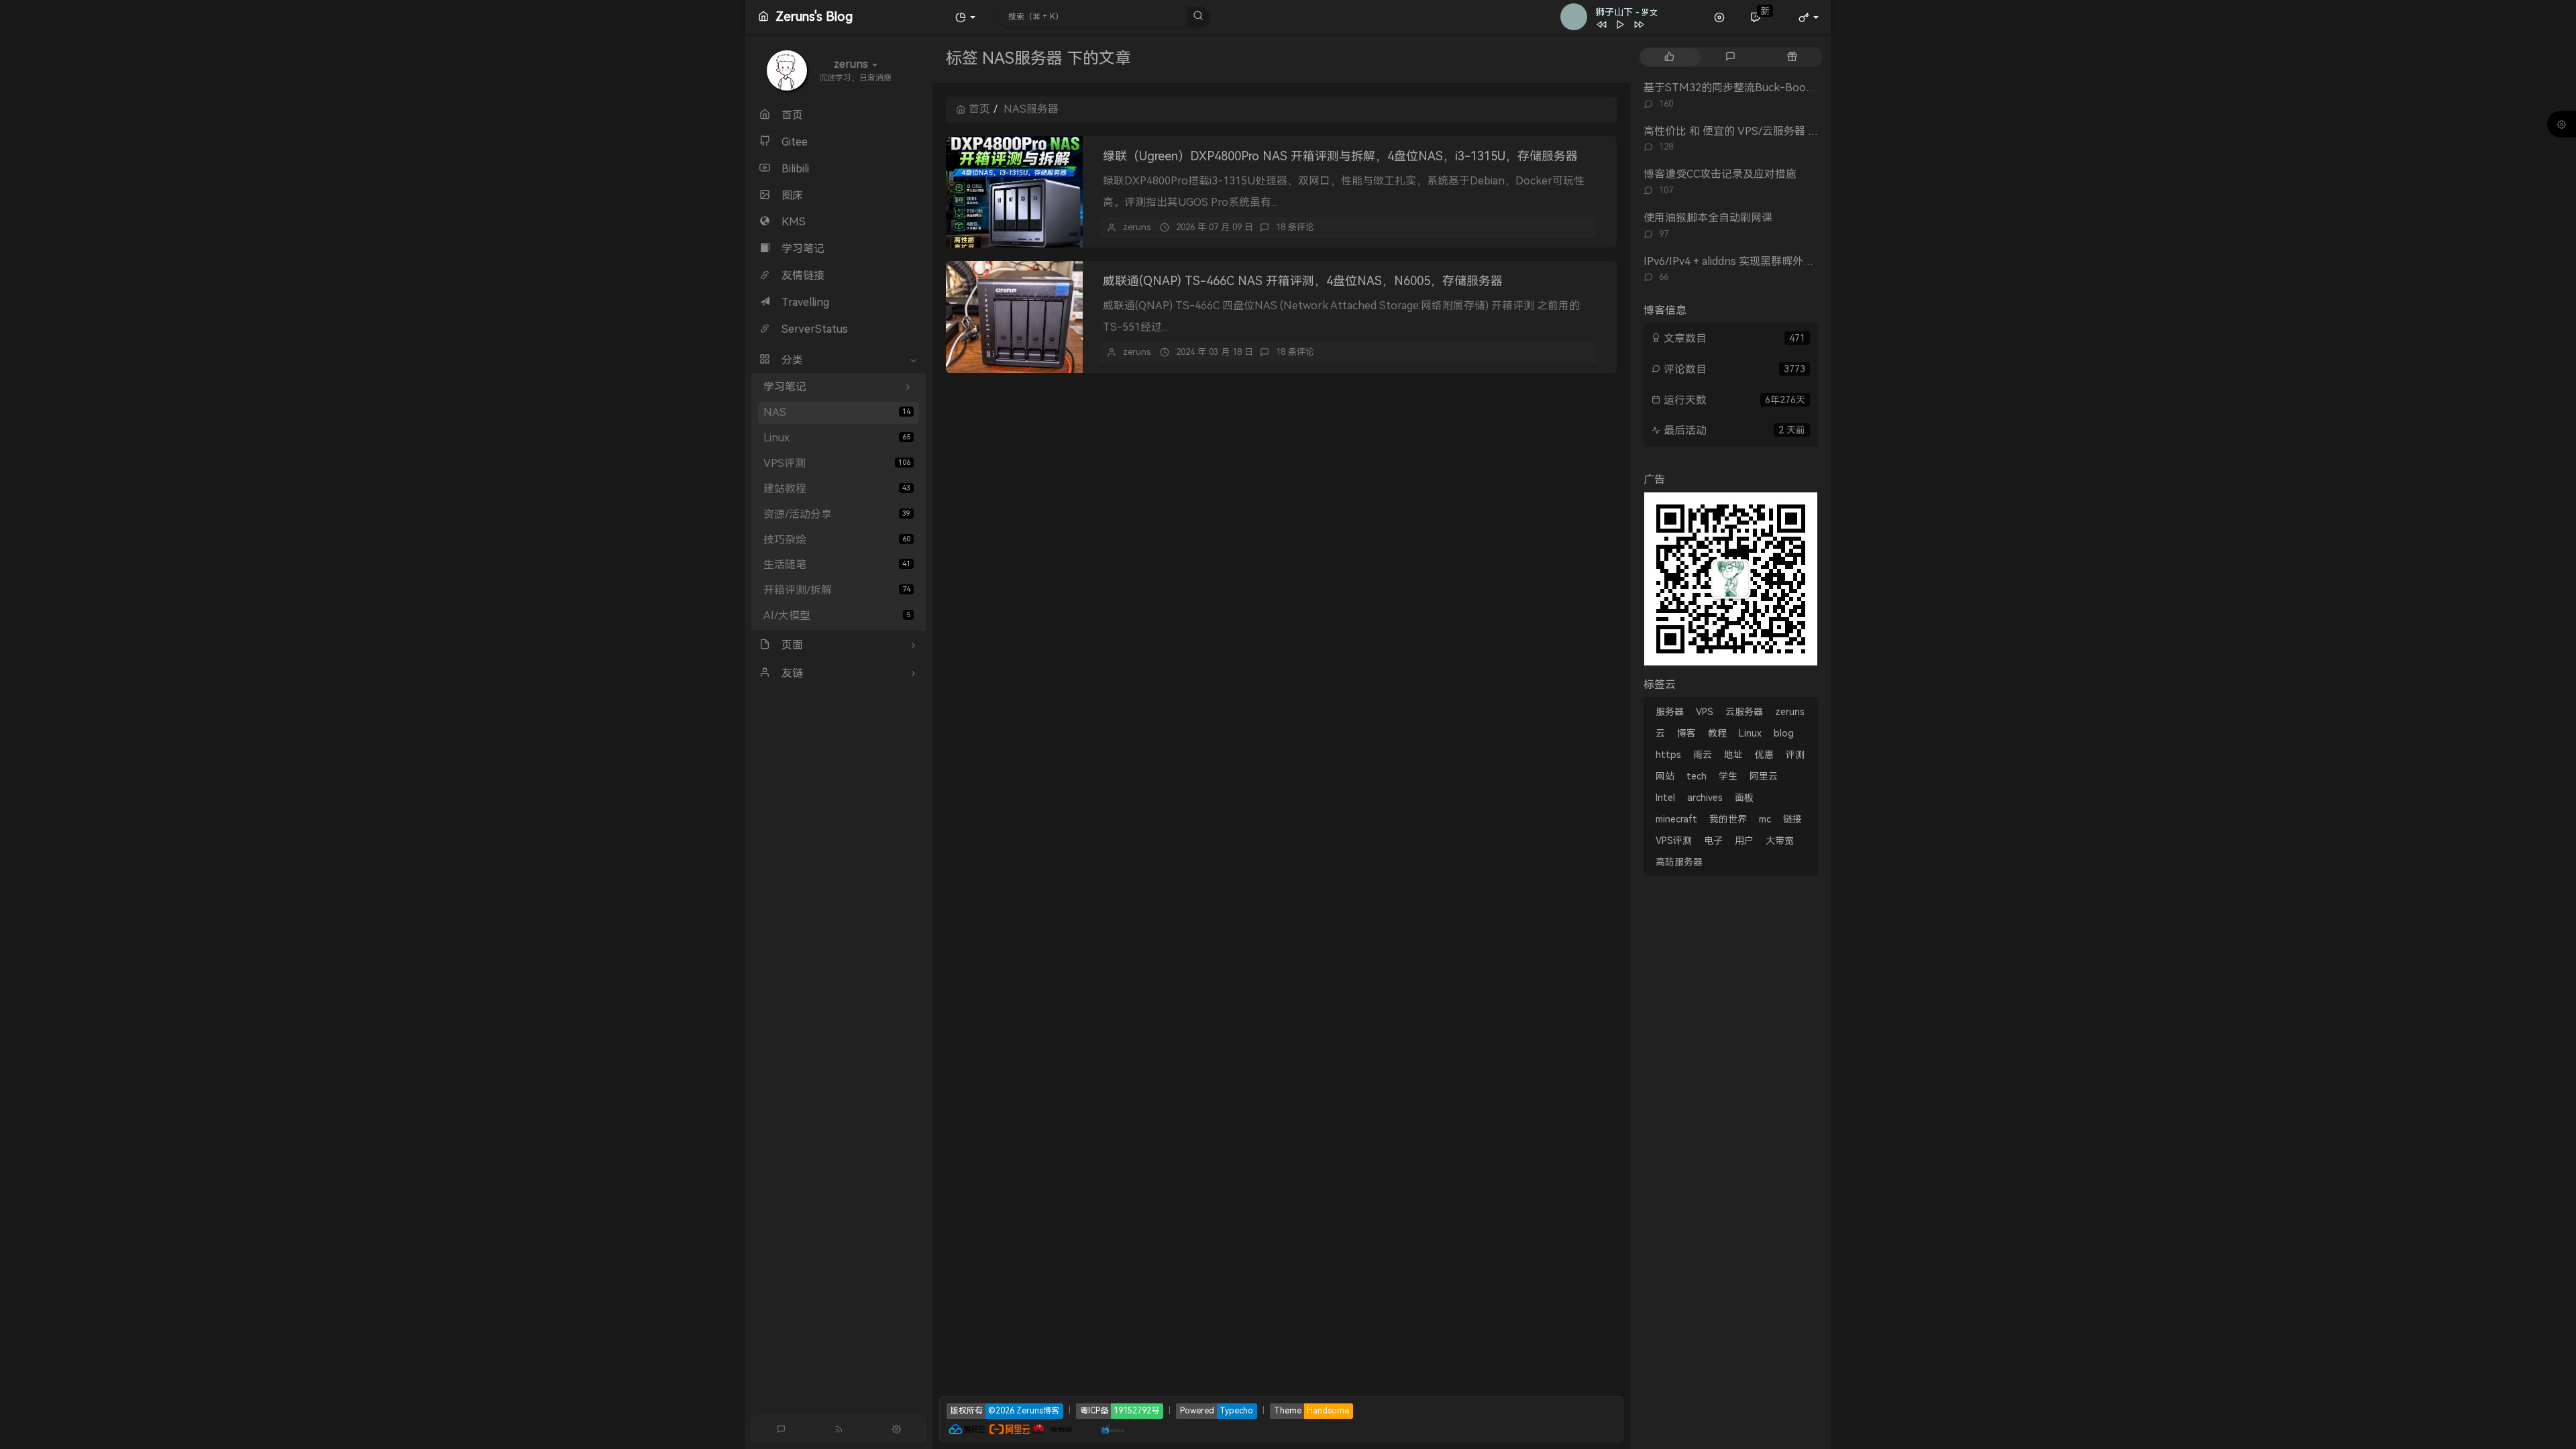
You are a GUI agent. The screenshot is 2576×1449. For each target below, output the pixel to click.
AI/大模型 (837, 615)
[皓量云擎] (1113, 1428)
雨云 (1703, 755)
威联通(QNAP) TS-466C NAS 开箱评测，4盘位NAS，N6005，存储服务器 (1303, 281)
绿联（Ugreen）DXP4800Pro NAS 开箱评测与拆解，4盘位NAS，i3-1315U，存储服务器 (1340, 156)
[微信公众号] (1731, 578)
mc (1765, 819)
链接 (1792, 819)
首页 (979, 109)
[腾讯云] (967, 1428)
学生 (1728, 776)
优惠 (1764, 755)
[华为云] (1053, 1428)
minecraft (1676, 819)
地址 (1733, 755)
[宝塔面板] (1080, 1428)
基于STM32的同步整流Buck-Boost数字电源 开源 (1763, 88)
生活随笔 (837, 565)
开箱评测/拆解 (837, 590)
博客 (1686, 733)
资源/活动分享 (837, 514)
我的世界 (1728, 819)
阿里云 (1764, 776)
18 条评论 (1295, 227)
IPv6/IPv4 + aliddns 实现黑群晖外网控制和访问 (1756, 261)
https (1668, 755)
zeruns (1137, 227)
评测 (1795, 755)
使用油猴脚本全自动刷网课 (1708, 218)
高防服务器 (1679, 862)
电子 (1713, 841)
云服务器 (1744, 712)
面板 (1744, 798)
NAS (837, 412)
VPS (1705, 712)
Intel (1665, 798)
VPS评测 (837, 463)
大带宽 (1780, 841)
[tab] (1669, 57)
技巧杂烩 (837, 540)
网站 (1665, 776)
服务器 (1670, 712)
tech (1697, 776)
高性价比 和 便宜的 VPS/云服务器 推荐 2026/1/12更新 (1774, 131)
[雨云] (1093, 1428)
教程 (1717, 733)
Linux (837, 438)
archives (1705, 798)
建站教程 (837, 489)
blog (1784, 733)
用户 (1744, 841)
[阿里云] (1010, 1428)
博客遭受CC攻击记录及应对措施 (1720, 174)
